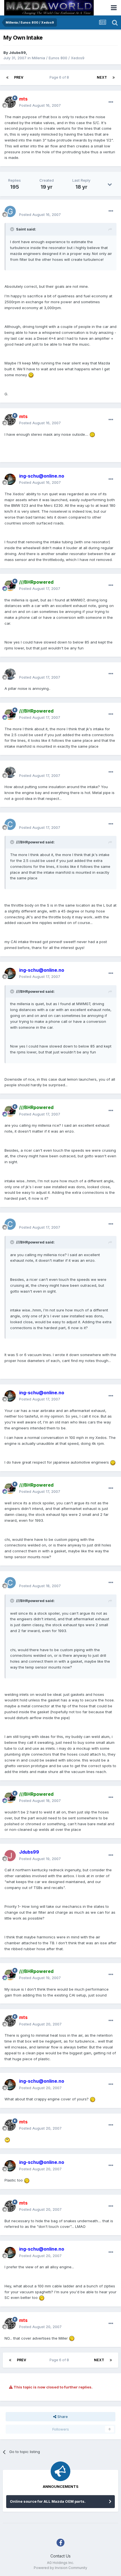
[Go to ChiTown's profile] (10, 824)
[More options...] (111, 102)
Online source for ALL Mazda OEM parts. (48, 2501)
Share (62, 2417)
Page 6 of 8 (60, 77)
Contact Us (60, 2556)
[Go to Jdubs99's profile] (10, 1856)
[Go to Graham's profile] (10, 211)
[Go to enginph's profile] (10, 674)
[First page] (7, 77)
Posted (40, 105)
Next (102, 77)
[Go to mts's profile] (10, 102)
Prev (19, 77)
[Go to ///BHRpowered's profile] (10, 585)
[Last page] (114, 77)
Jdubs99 (17, 53)
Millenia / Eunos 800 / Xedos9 (58, 58)
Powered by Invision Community (60, 2568)
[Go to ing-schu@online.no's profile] (10, 479)
